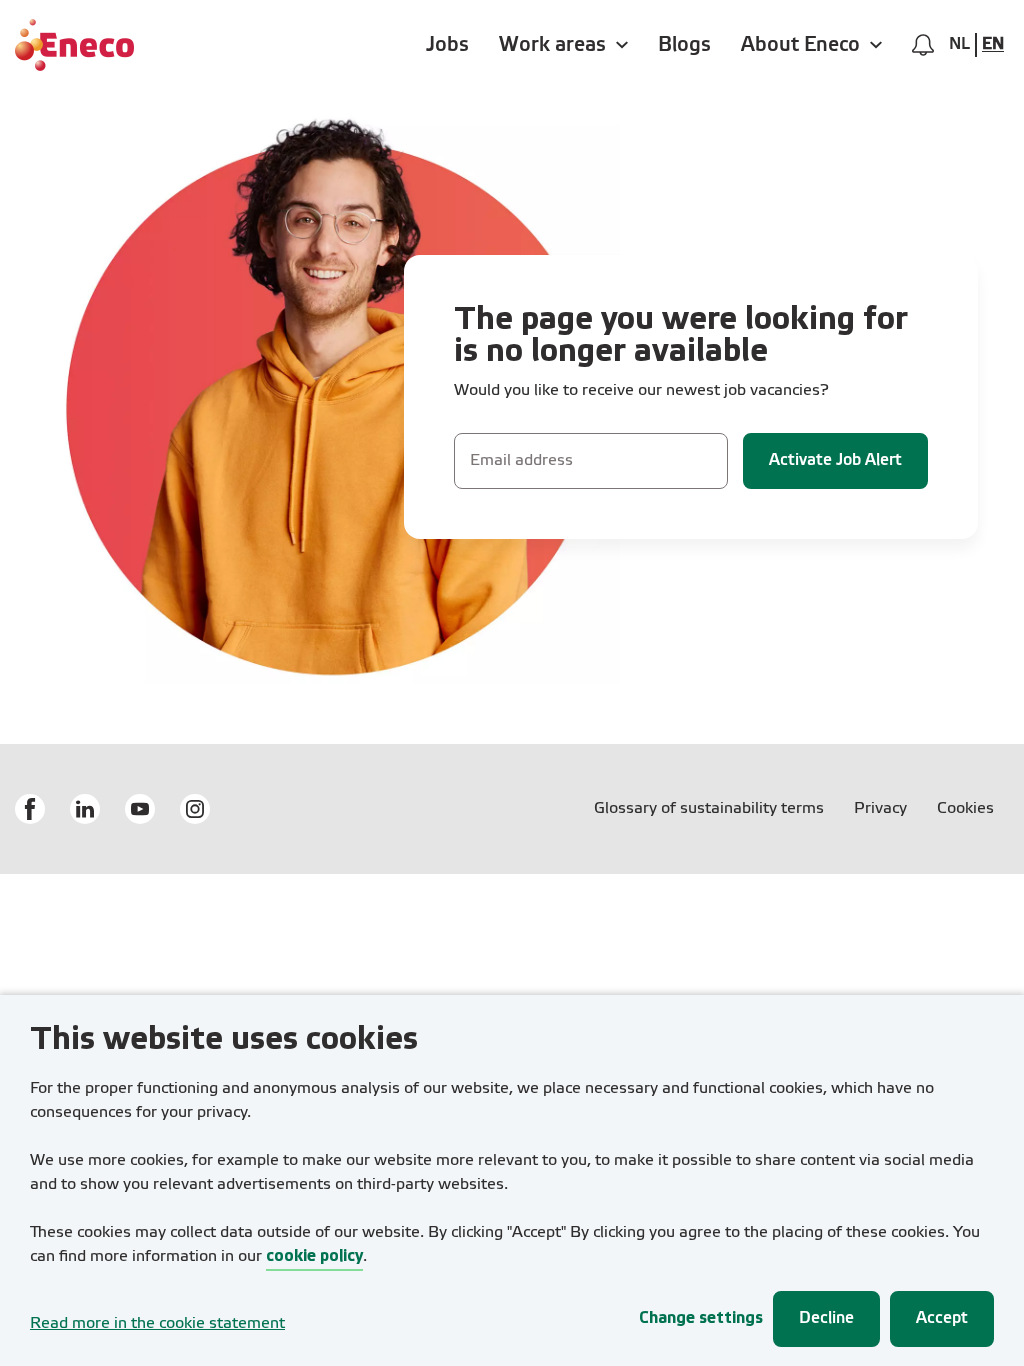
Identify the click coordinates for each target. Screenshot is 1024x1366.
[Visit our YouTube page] (140, 809)
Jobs (447, 45)
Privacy (880, 809)
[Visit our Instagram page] (195, 809)
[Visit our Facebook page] (30, 809)
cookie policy (314, 1256)
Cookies (965, 809)
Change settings (701, 1318)
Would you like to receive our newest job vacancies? (641, 391)
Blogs (684, 45)
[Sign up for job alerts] (923, 45)
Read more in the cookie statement (157, 1324)
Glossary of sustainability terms (709, 809)
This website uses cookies (224, 1040)
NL (959, 45)
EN (993, 45)
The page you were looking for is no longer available (681, 336)
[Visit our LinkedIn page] (85, 809)
